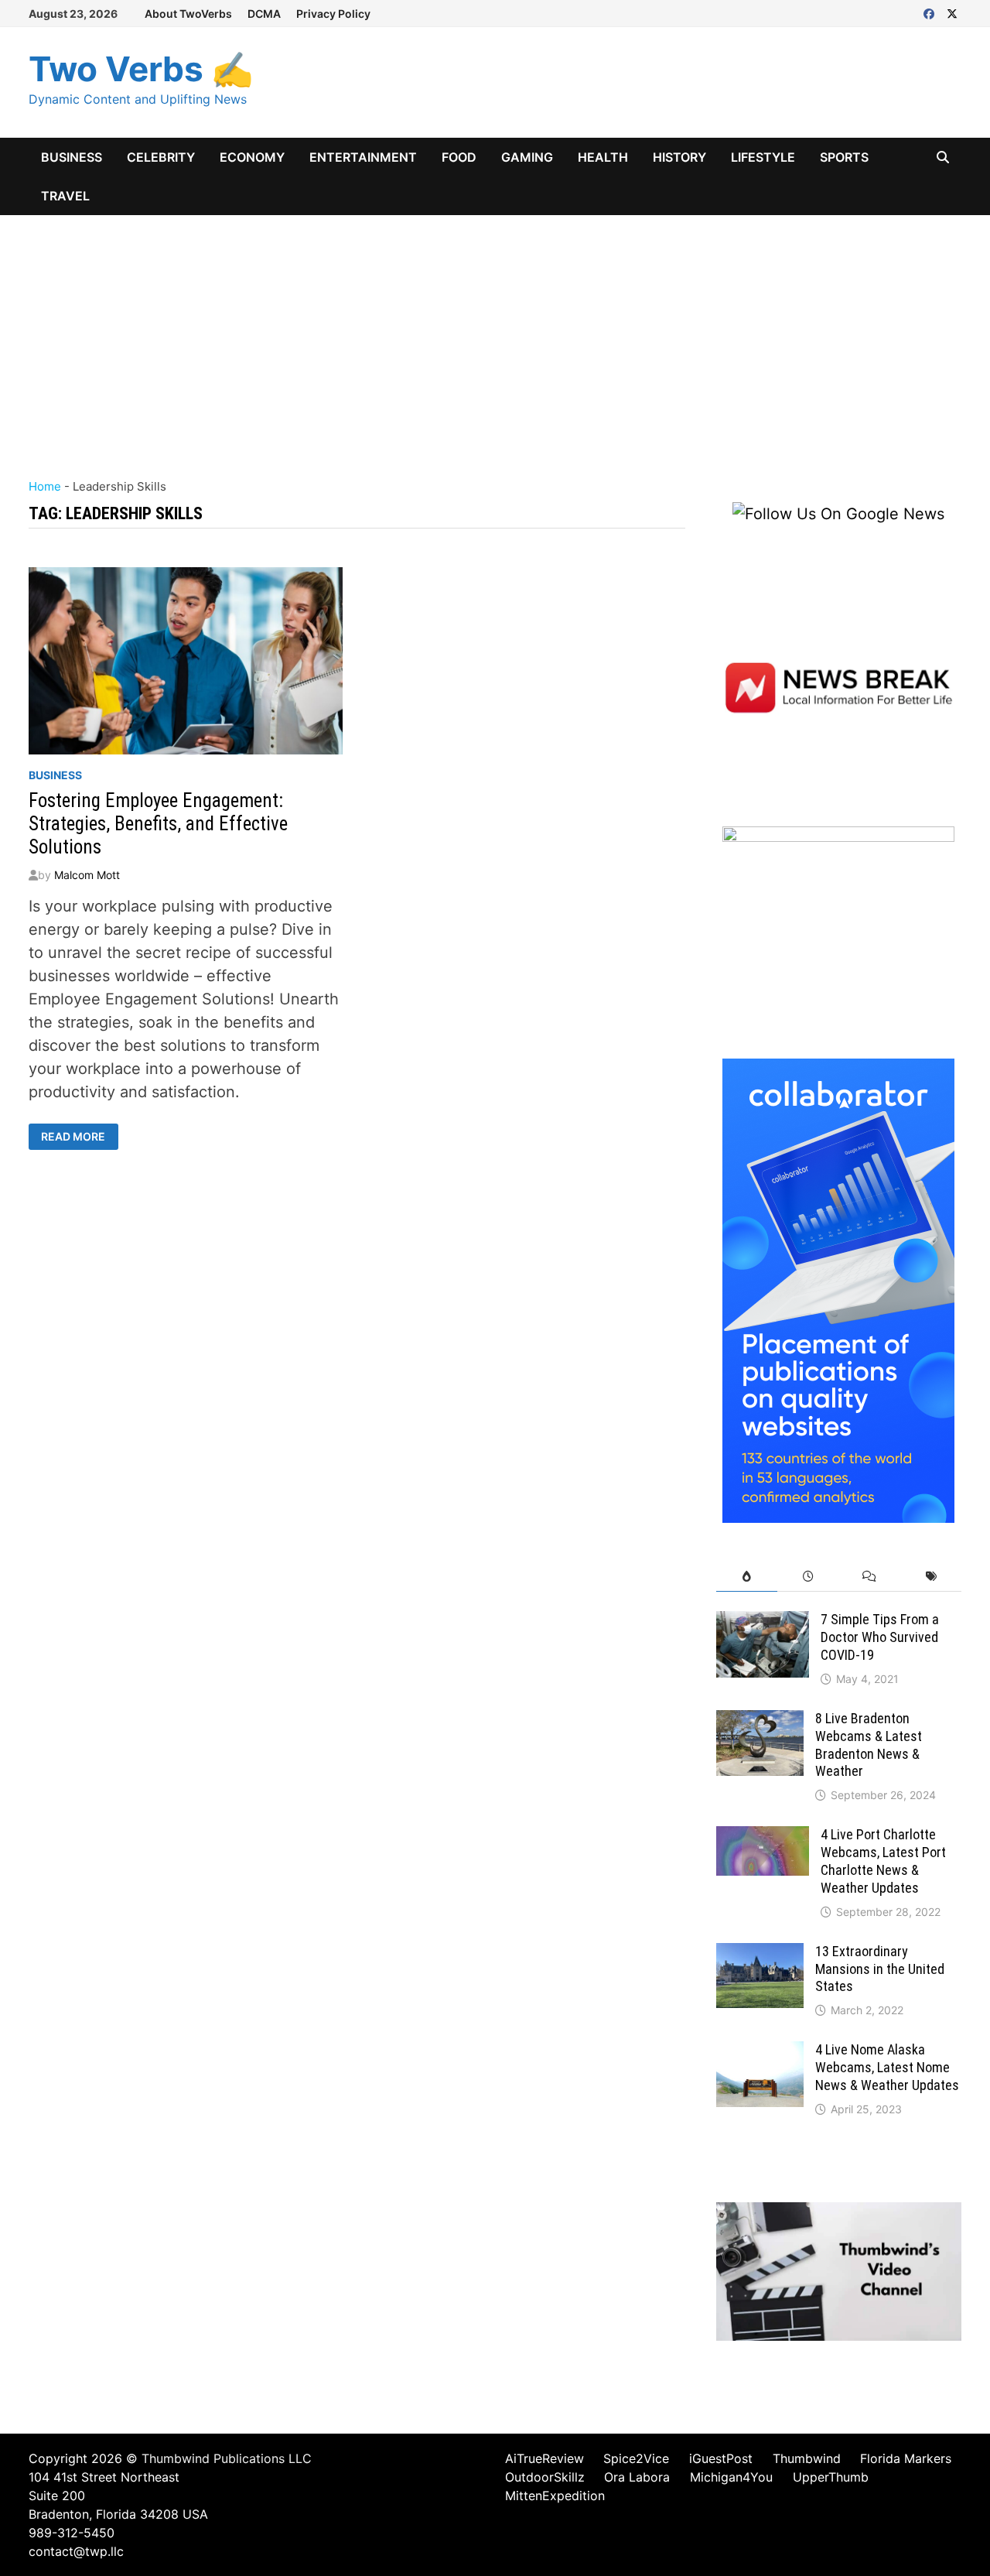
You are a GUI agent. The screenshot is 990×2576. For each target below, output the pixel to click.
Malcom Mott (87, 875)
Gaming (527, 157)
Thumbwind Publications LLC (227, 2458)
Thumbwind (807, 2458)
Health (603, 157)
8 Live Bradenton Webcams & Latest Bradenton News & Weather (869, 1745)
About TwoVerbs (188, 14)
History (679, 157)
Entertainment (363, 157)
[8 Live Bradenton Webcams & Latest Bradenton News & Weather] (760, 1722)
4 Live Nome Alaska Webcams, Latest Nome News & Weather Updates (887, 2067)
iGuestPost (721, 2458)
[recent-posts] (808, 1577)
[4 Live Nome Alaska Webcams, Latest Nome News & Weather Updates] (760, 2053)
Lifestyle (763, 157)
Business (72, 157)
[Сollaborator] (838, 1289)
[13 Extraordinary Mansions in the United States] (760, 1955)
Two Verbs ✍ (141, 69)
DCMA (264, 14)
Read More (79, 1137)
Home (45, 486)
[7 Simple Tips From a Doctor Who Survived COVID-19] (763, 1623)
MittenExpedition (555, 2496)
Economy (252, 157)
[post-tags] (931, 1577)
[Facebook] (931, 12)
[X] (952, 12)
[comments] (869, 1577)
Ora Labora (637, 2477)
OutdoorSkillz (545, 2477)
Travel (65, 196)
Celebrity (161, 157)
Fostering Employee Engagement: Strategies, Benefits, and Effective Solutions (158, 824)
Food (459, 157)
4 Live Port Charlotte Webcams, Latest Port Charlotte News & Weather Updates (883, 1861)
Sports (844, 157)
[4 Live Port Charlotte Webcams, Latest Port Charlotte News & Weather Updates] (763, 1838)
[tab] (747, 1577)
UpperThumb (831, 2477)
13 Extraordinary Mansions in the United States (880, 1969)
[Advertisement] (495, 331)
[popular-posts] (747, 1577)
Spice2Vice (636, 2458)
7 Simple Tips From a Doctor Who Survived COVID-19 (880, 1637)
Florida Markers (906, 2458)
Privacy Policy (333, 14)
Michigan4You (731, 2477)
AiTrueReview (544, 2458)
